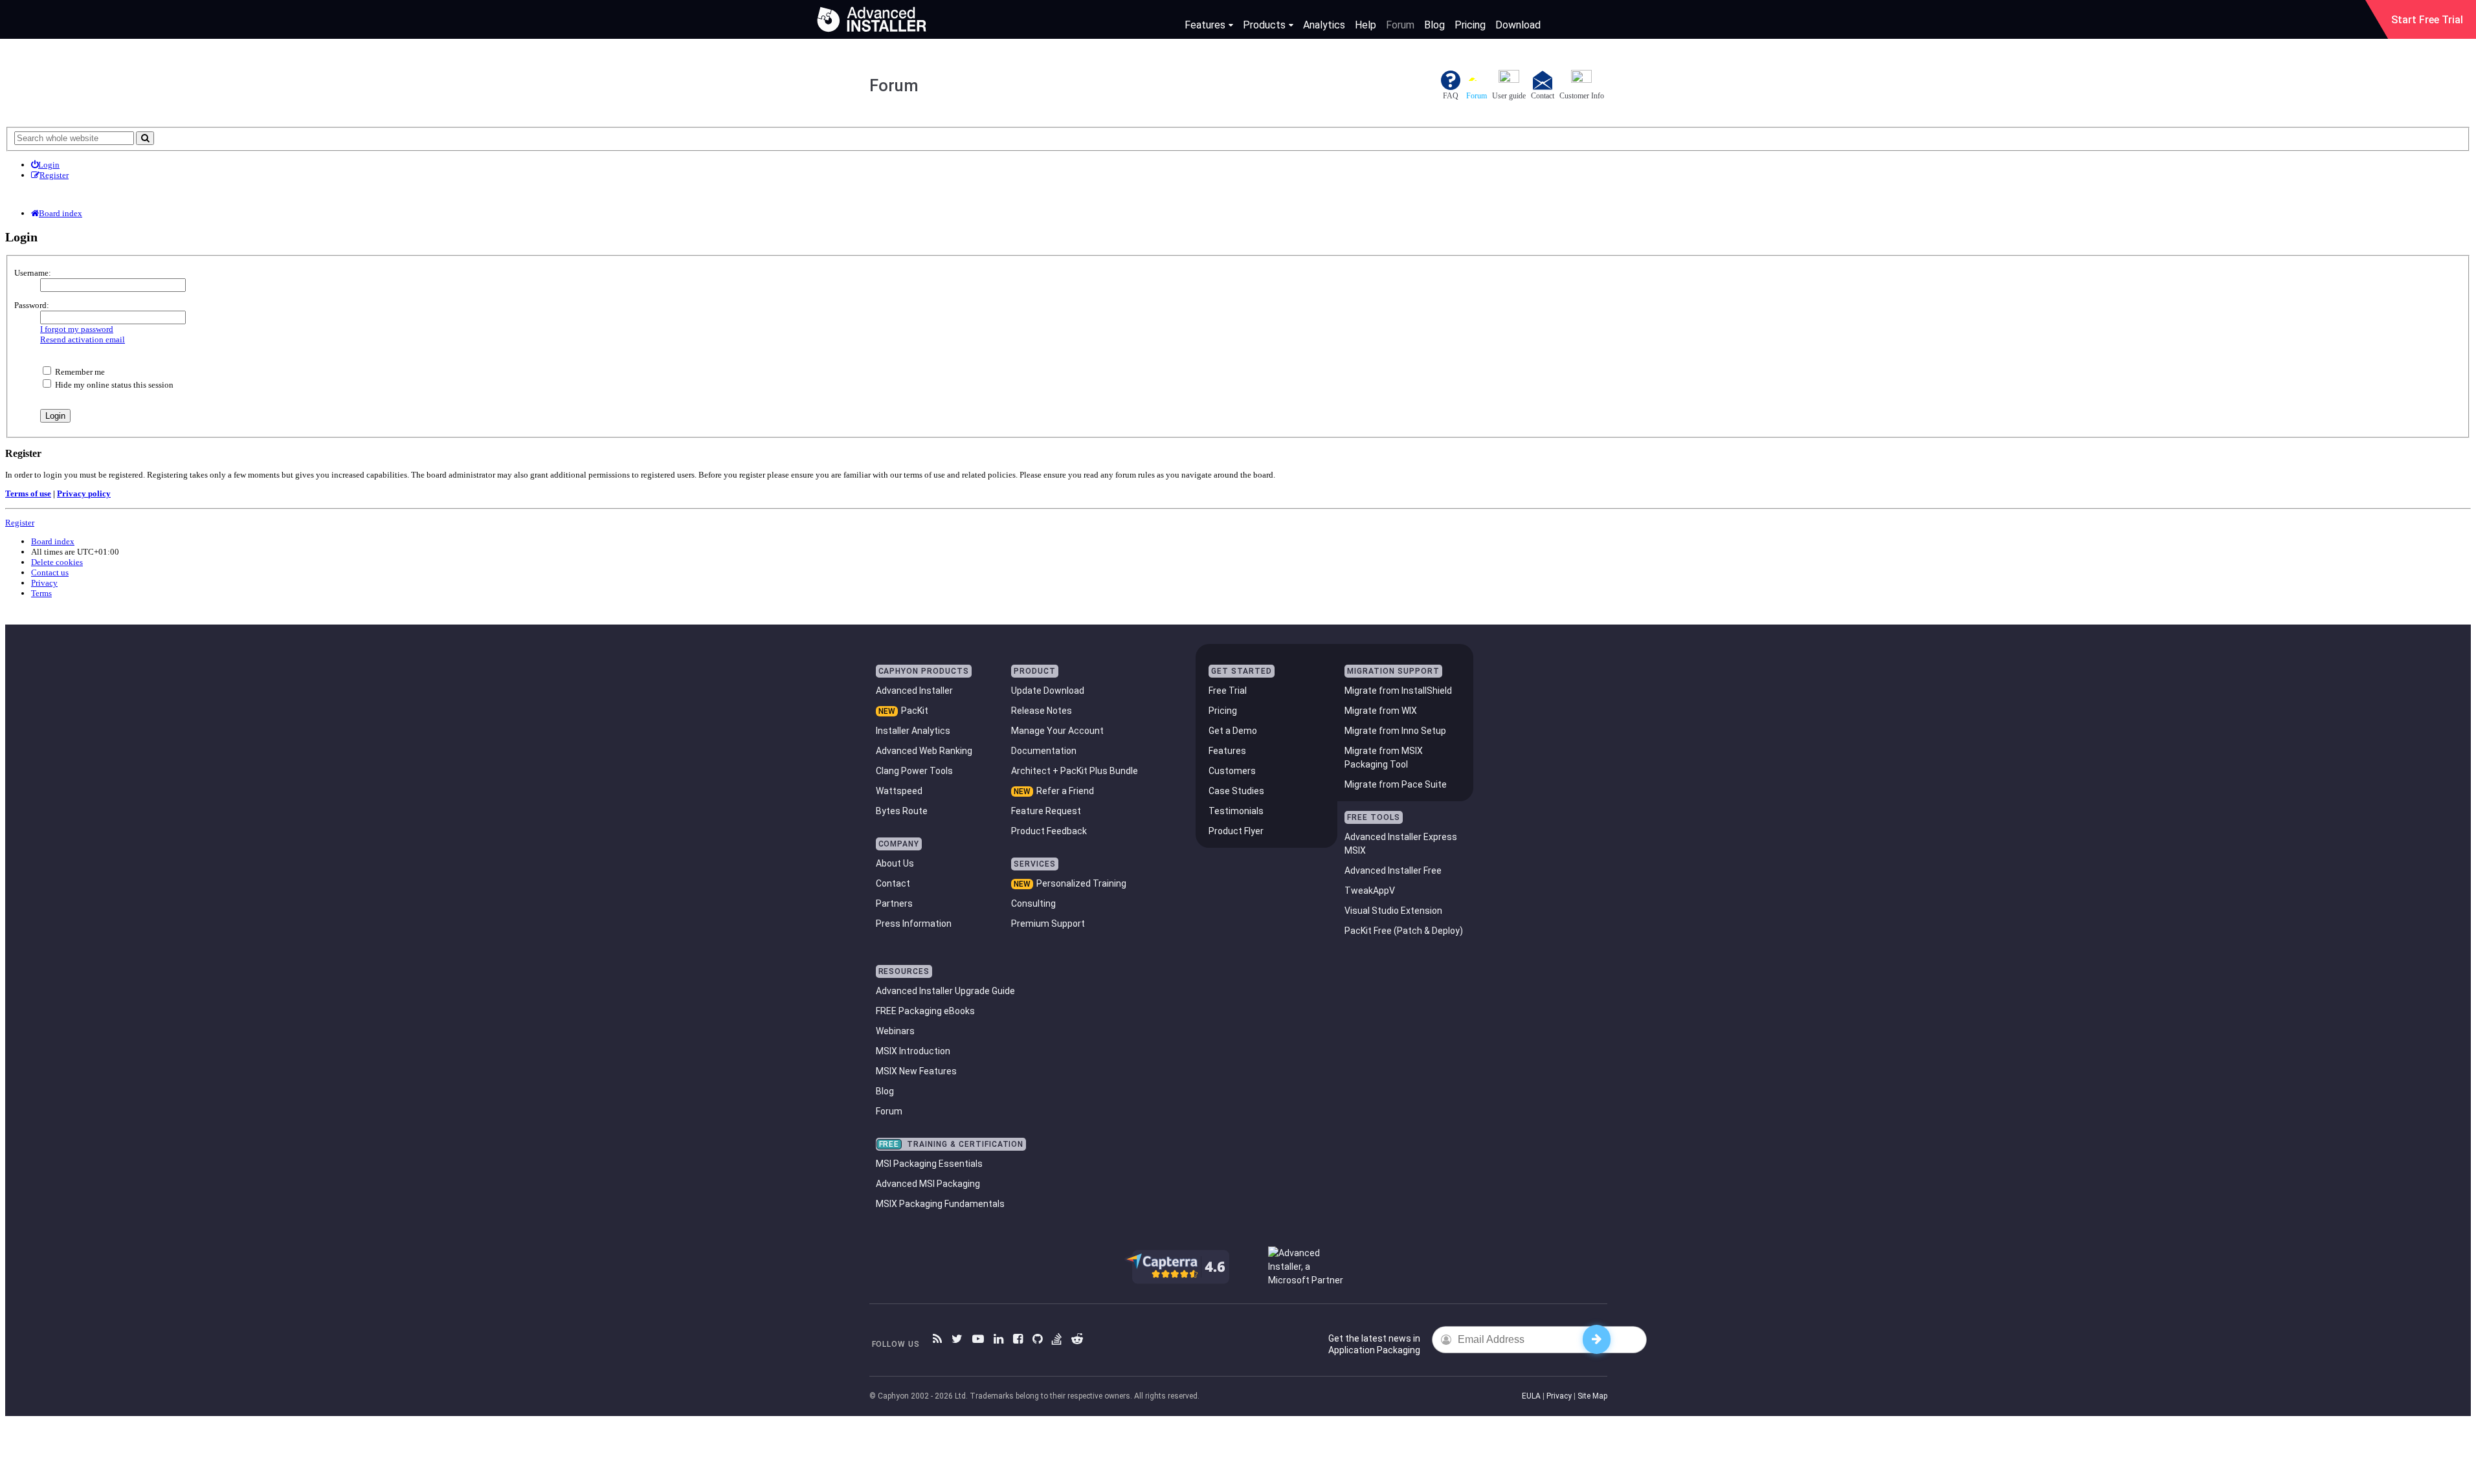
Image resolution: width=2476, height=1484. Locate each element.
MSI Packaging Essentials (929, 1164)
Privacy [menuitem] (44, 583)
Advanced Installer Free (1393, 870)
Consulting (1033, 903)
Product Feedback (1049, 831)
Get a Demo (1233, 731)
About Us (895, 863)
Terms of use (28, 493)
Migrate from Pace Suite (1396, 784)
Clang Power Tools (914, 771)
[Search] (145, 138)
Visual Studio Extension (1393, 911)
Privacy (1559, 1396)
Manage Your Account (1057, 731)
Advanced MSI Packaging (928, 1184)
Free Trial (1228, 691)
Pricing (1470, 25)
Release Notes (1042, 711)
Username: (33, 273)
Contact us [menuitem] (50, 572)
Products (1264, 25)
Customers (1232, 771)
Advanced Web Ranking (924, 751)
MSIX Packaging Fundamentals (940, 1204)
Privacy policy (84, 493)
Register (20, 523)
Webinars (895, 1031)
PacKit (915, 711)
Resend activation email (83, 339)
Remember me (79, 372)
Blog (1434, 25)
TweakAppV (1370, 891)
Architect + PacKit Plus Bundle (1075, 771)
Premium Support (1048, 924)
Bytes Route (902, 811)
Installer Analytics (913, 731)
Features (1205, 25)
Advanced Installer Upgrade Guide (945, 991)
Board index (53, 541)
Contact (893, 883)
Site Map (1592, 1396)
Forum (1400, 25)
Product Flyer (1236, 831)
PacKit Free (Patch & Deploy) (1404, 931)
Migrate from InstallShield (1398, 691)
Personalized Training (1081, 883)
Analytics (1324, 25)
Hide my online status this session (113, 385)
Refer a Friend (1065, 791)
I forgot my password (77, 329)
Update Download (1048, 691)
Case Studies (1236, 791)
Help (1366, 25)
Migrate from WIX (1381, 711)
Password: (32, 305)
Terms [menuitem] (41, 593)
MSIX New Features (916, 1071)
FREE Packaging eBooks (925, 1011)
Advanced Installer (914, 691)
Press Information (914, 924)
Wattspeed (899, 791)
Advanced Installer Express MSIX (1401, 844)
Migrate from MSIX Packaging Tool (1384, 758)
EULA (1531, 1396)
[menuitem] (45, 165)
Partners (894, 903)
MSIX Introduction (913, 1051)
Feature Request (1046, 811)
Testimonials (1236, 811)
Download (1518, 25)
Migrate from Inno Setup (1395, 731)
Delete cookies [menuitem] (57, 562)
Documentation (1044, 751)
